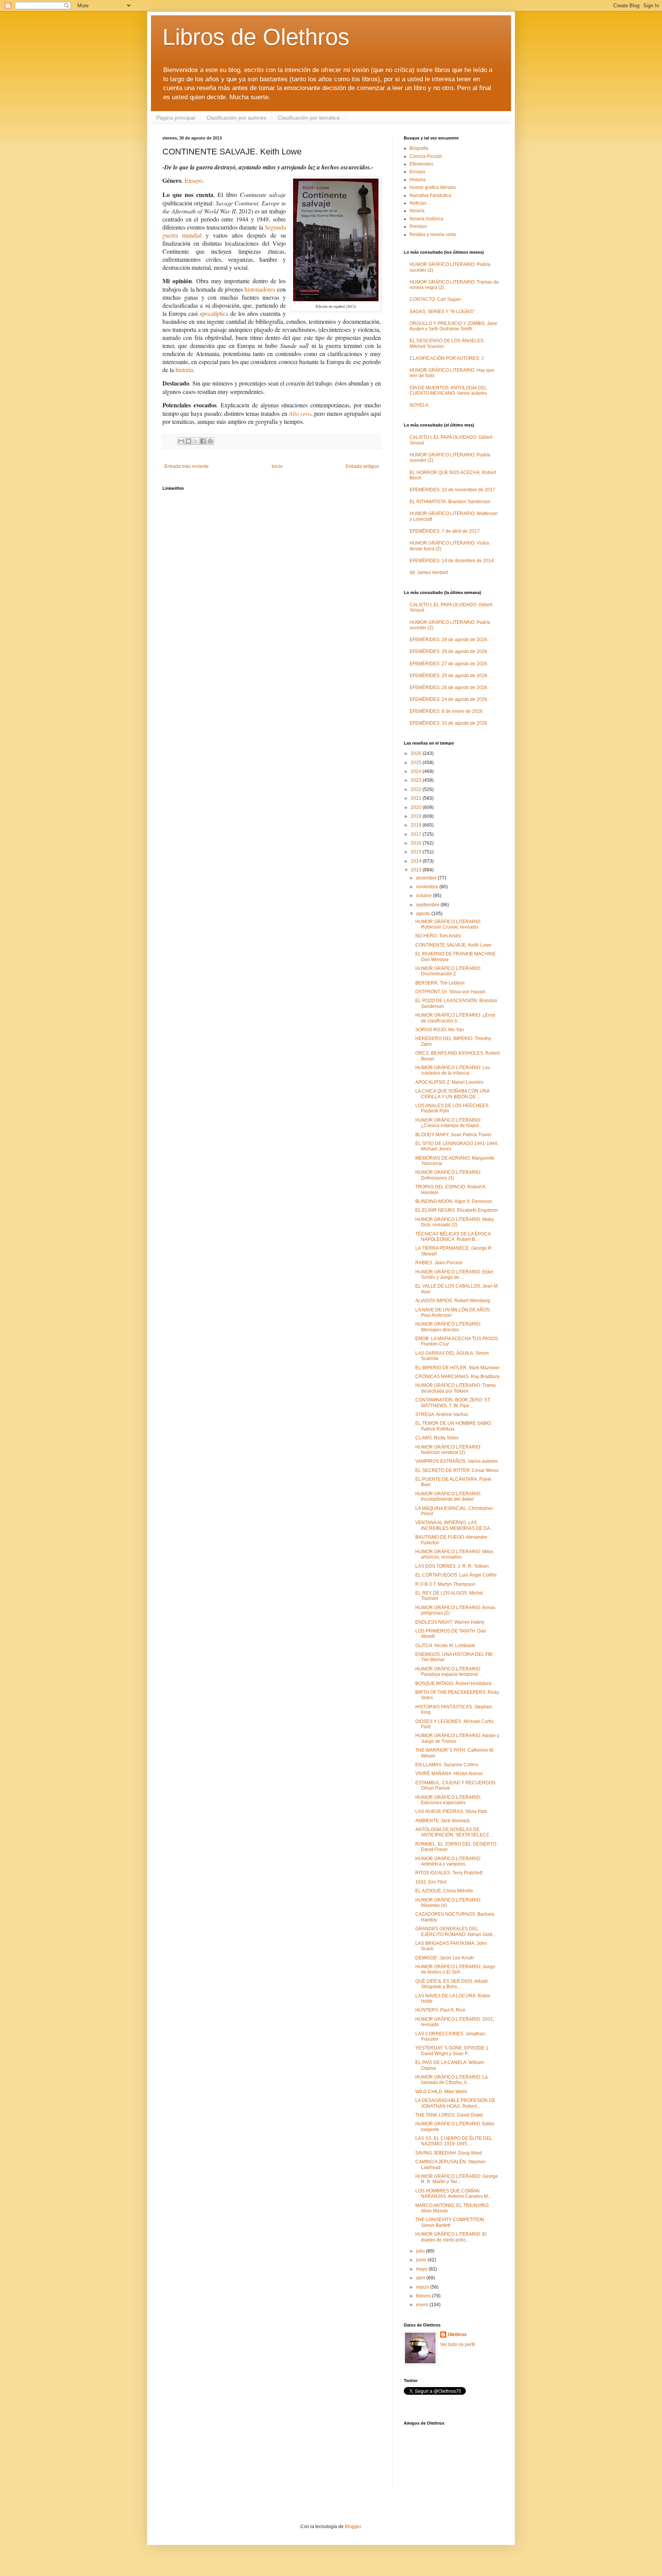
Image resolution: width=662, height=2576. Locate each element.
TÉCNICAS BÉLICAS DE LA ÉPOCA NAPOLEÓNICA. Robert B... (453, 1237)
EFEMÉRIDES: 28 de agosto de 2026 (448, 640)
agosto (424, 914)
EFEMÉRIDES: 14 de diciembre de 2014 (452, 561)
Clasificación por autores (236, 118)
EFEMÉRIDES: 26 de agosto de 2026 (448, 687)
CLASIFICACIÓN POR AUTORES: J (447, 358)
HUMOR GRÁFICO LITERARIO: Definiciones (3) (448, 1175)
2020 (417, 807)
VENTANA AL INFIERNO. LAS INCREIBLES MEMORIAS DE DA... (454, 1525)
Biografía (419, 148)
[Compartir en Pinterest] (210, 441)
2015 (417, 852)
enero (423, 2305)
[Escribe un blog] (188, 441)
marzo (423, 2287)
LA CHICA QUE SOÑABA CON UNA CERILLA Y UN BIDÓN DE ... (452, 1094)
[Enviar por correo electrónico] (181, 441)
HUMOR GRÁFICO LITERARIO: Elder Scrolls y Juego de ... (454, 1275)
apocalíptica (214, 313)
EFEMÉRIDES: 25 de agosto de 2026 (448, 676)
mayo (422, 2269)
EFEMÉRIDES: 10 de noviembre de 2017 (452, 490)
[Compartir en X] (196, 441)
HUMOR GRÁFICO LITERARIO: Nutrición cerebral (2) (448, 1450)
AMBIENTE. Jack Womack (442, 1821)
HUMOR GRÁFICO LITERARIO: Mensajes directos (448, 1327)
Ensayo (193, 180)
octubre (424, 896)
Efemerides (421, 164)
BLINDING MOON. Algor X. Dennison (454, 1201)
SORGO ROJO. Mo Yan (440, 1030)
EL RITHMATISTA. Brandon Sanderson (450, 502)
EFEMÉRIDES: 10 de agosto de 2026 (448, 723)
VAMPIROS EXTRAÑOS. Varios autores (456, 1461)
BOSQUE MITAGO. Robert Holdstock (453, 1683)
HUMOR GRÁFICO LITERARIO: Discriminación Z (448, 971)
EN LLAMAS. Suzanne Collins (447, 1765)
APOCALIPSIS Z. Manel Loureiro (449, 1082)
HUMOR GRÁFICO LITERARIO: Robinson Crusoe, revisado (448, 924)
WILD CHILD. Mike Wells (441, 2092)
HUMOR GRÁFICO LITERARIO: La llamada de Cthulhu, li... (451, 2080)
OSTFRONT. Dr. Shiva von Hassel (450, 992)
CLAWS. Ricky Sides (437, 1438)
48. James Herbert (429, 573)
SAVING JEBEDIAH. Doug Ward (449, 2153)
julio (421, 2251)
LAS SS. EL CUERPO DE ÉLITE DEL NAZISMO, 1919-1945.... (454, 2141)
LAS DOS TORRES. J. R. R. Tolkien (452, 1566)
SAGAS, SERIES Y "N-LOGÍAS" (442, 312)
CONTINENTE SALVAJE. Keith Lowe (453, 945)
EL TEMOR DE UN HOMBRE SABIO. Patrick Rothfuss (454, 1426)
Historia (418, 180)
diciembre (427, 878)
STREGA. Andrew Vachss (442, 1414)
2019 (417, 816)
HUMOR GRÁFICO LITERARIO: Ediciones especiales (448, 1800)
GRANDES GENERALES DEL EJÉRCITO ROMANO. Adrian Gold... (456, 1931)
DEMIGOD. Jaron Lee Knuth (445, 1958)
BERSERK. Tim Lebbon (440, 983)
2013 (417, 870)
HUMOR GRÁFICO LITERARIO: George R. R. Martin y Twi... (457, 2179)
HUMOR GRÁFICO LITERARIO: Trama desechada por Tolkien (456, 1388)
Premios (418, 226)
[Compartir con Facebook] (203, 441)
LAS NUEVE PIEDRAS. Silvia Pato (451, 1811)
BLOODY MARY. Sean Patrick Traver (453, 1135)
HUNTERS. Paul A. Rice (440, 2010)
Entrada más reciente (187, 466)
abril (421, 2278)
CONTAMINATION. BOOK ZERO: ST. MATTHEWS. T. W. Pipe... (453, 1403)
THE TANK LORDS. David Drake (449, 2115)
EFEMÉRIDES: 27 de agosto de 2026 (448, 664)
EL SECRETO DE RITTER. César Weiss (457, 1470)
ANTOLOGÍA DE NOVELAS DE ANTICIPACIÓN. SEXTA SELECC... (454, 1832)
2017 (417, 834)
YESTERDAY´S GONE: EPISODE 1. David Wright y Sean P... (452, 2051)
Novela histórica (426, 219)
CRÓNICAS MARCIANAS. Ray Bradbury (457, 1377)
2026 (417, 753)
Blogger (353, 2527)
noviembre (428, 887)
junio (422, 2260)
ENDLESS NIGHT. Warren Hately (450, 1622)
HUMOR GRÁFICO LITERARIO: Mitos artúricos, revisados (454, 1554)
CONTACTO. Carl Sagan (435, 299)
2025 (417, 763)
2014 (417, 861)
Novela (417, 211)
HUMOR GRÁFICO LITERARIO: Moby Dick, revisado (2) (455, 1222)
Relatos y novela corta (433, 235)
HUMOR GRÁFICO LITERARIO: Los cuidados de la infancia (453, 1070)
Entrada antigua (362, 466)
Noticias (418, 203)
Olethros (457, 2335)
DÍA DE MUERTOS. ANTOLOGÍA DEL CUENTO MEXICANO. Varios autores (448, 391)
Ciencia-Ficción (426, 156)
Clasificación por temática (309, 118)
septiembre (428, 905)
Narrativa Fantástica (430, 195)
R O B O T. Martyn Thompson (445, 1584)
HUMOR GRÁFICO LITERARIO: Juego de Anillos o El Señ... (455, 1969)
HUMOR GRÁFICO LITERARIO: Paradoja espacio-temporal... (448, 1672)
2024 (417, 771)
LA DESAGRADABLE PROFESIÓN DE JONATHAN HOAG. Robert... (455, 2103)
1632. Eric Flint (431, 1882)
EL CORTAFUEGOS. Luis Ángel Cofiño (456, 1575)
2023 (417, 780)
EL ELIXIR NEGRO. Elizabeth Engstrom (456, 1210)
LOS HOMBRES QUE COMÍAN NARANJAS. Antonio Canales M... (453, 2194)
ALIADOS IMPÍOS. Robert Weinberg (453, 1301)
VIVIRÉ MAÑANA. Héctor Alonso (449, 1774)
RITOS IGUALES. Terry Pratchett (449, 1873)
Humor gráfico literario (433, 187)
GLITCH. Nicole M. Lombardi (445, 1646)
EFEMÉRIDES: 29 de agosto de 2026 (448, 651)
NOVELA (419, 405)
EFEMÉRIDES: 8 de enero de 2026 (446, 711)
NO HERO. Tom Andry (438, 936)
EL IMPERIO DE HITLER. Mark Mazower (457, 1368)
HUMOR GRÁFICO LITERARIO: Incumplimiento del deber (448, 1496)
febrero (424, 2296)
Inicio (277, 466)
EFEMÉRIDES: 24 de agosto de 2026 (448, 699)
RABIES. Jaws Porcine (439, 1263)
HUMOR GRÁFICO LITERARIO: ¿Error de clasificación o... (455, 1018)
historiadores (260, 289)
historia (184, 370)
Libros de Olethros (256, 37)
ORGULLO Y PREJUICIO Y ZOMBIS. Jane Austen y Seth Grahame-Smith (453, 326)
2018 (417, 825)
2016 (417, 843)
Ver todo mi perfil (458, 2345)
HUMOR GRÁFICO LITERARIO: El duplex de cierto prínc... (451, 2237)
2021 (417, 798)
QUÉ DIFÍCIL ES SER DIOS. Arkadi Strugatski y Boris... (451, 1984)
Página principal (176, 118)
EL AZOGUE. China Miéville (444, 1891)
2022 (417, 789)
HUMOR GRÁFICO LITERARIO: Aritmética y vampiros (448, 1861)
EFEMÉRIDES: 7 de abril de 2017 (445, 531)
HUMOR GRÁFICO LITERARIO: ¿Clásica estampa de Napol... (449, 1123)
